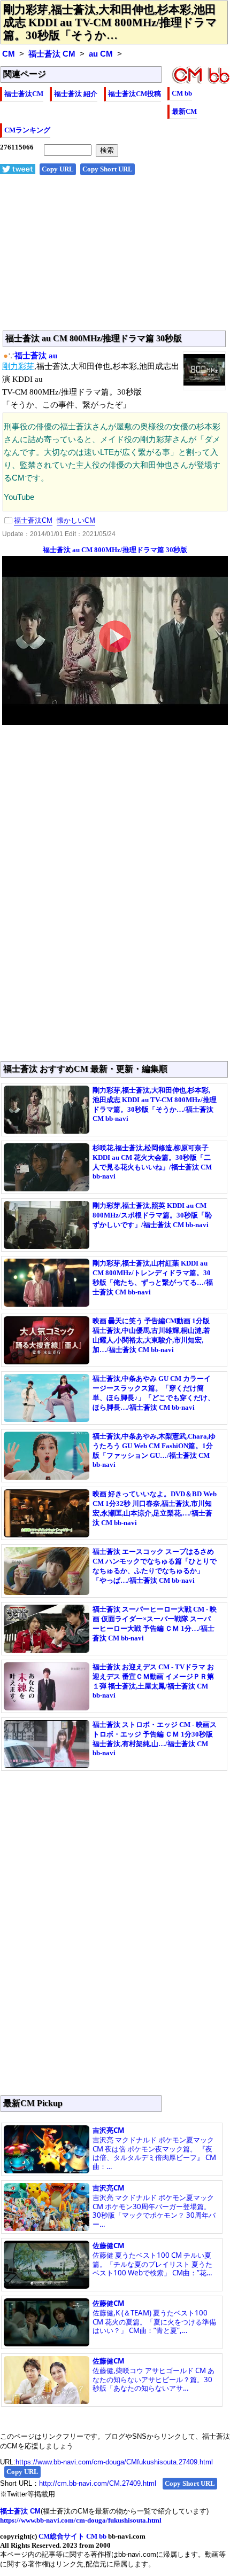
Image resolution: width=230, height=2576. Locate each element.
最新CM (184, 111)
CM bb (182, 93)
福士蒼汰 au (36, 356)
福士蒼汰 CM (52, 54)
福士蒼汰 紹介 (76, 94)
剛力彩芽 (18, 366)
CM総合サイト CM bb (72, 2536)
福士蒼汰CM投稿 (135, 94)
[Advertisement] (115, 258)
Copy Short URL (108, 169)
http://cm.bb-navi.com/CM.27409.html (98, 2483)
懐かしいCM (76, 520)
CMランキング (27, 130)
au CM (101, 54)
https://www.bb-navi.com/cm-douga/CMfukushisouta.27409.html (114, 2462)
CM (9, 54)
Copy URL (58, 169)
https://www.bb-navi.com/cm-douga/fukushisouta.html (81, 2520)
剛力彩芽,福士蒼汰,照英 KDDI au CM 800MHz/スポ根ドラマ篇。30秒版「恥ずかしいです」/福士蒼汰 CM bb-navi (152, 1215)
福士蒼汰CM (24, 94)
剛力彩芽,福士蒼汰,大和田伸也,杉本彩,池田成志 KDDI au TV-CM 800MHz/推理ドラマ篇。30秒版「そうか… (110, 22)
